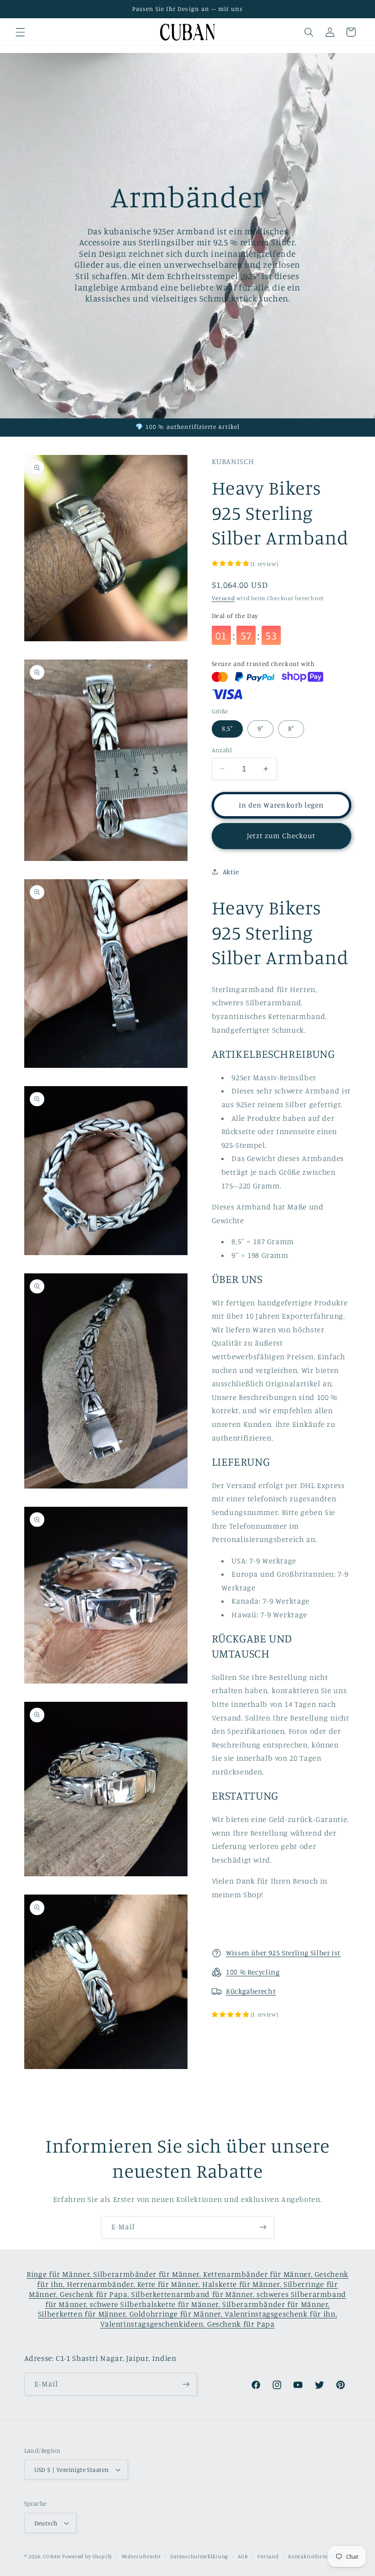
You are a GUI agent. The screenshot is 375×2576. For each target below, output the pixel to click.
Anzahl (222, 750)
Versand (223, 598)
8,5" (227, 728)
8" (291, 728)
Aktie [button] (231, 872)
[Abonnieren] (263, 2227)
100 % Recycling (253, 1972)
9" (260, 728)
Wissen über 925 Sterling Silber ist (283, 1953)
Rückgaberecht (251, 1991)
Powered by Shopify (87, 2556)
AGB (243, 2556)
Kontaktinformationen (318, 2556)
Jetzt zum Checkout (281, 836)
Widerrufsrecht (141, 2556)
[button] (20, 32)
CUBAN (52, 2556)
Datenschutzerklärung (199, 2556)
